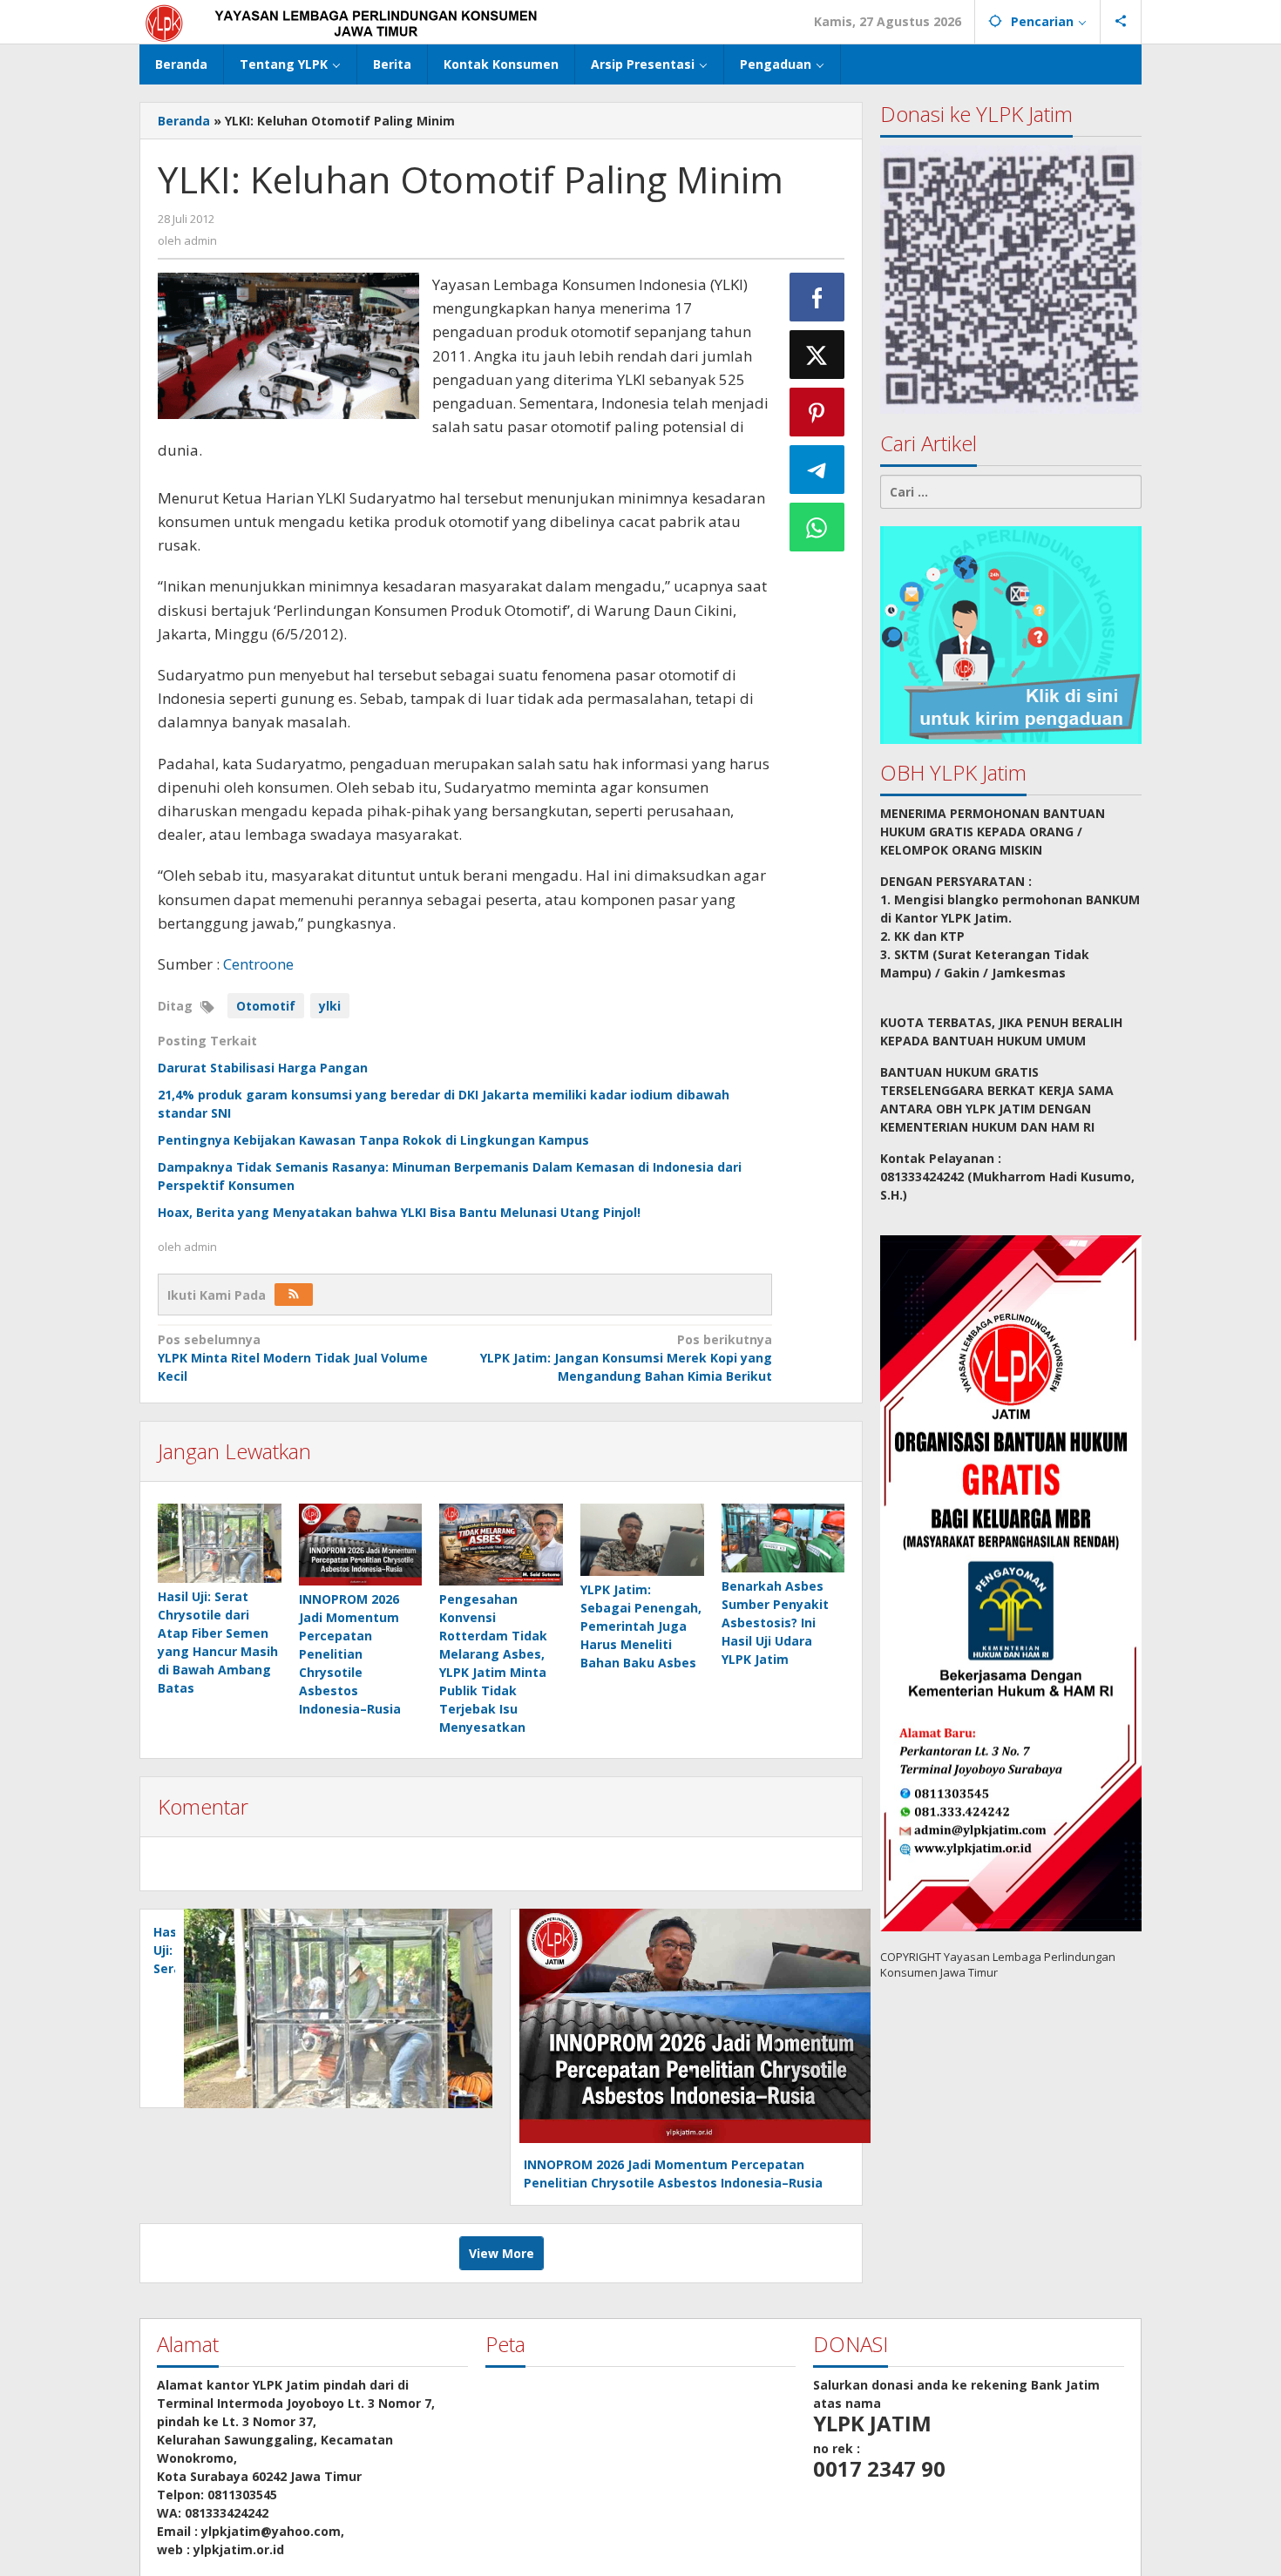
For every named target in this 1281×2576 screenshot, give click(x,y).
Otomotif (266, 1006)
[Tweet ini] (817, 355)
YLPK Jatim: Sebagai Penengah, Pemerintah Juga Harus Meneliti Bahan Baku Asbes (641, 1626)
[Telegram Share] (817, 470)
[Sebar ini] (817, 297)
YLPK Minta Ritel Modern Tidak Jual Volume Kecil (293, 1358)
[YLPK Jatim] (363, 21)
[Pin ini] (817, 412)
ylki (330, 1006)
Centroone (258, 964)
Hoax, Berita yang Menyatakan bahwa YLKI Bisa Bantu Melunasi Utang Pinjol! (399, 1212)
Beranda (184, 121)
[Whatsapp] (817, 527)
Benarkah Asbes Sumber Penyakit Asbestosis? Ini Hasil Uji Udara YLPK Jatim (775, 1623)
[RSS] (294, 1295)
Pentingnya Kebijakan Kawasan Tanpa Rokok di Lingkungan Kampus (373, 1140)
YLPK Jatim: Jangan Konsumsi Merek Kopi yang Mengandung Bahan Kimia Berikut (626, 1358)
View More (502, 2253)
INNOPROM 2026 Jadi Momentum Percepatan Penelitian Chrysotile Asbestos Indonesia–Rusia (350, 1654)
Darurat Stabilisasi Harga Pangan (263, 1068)
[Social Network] (1121, 22)
